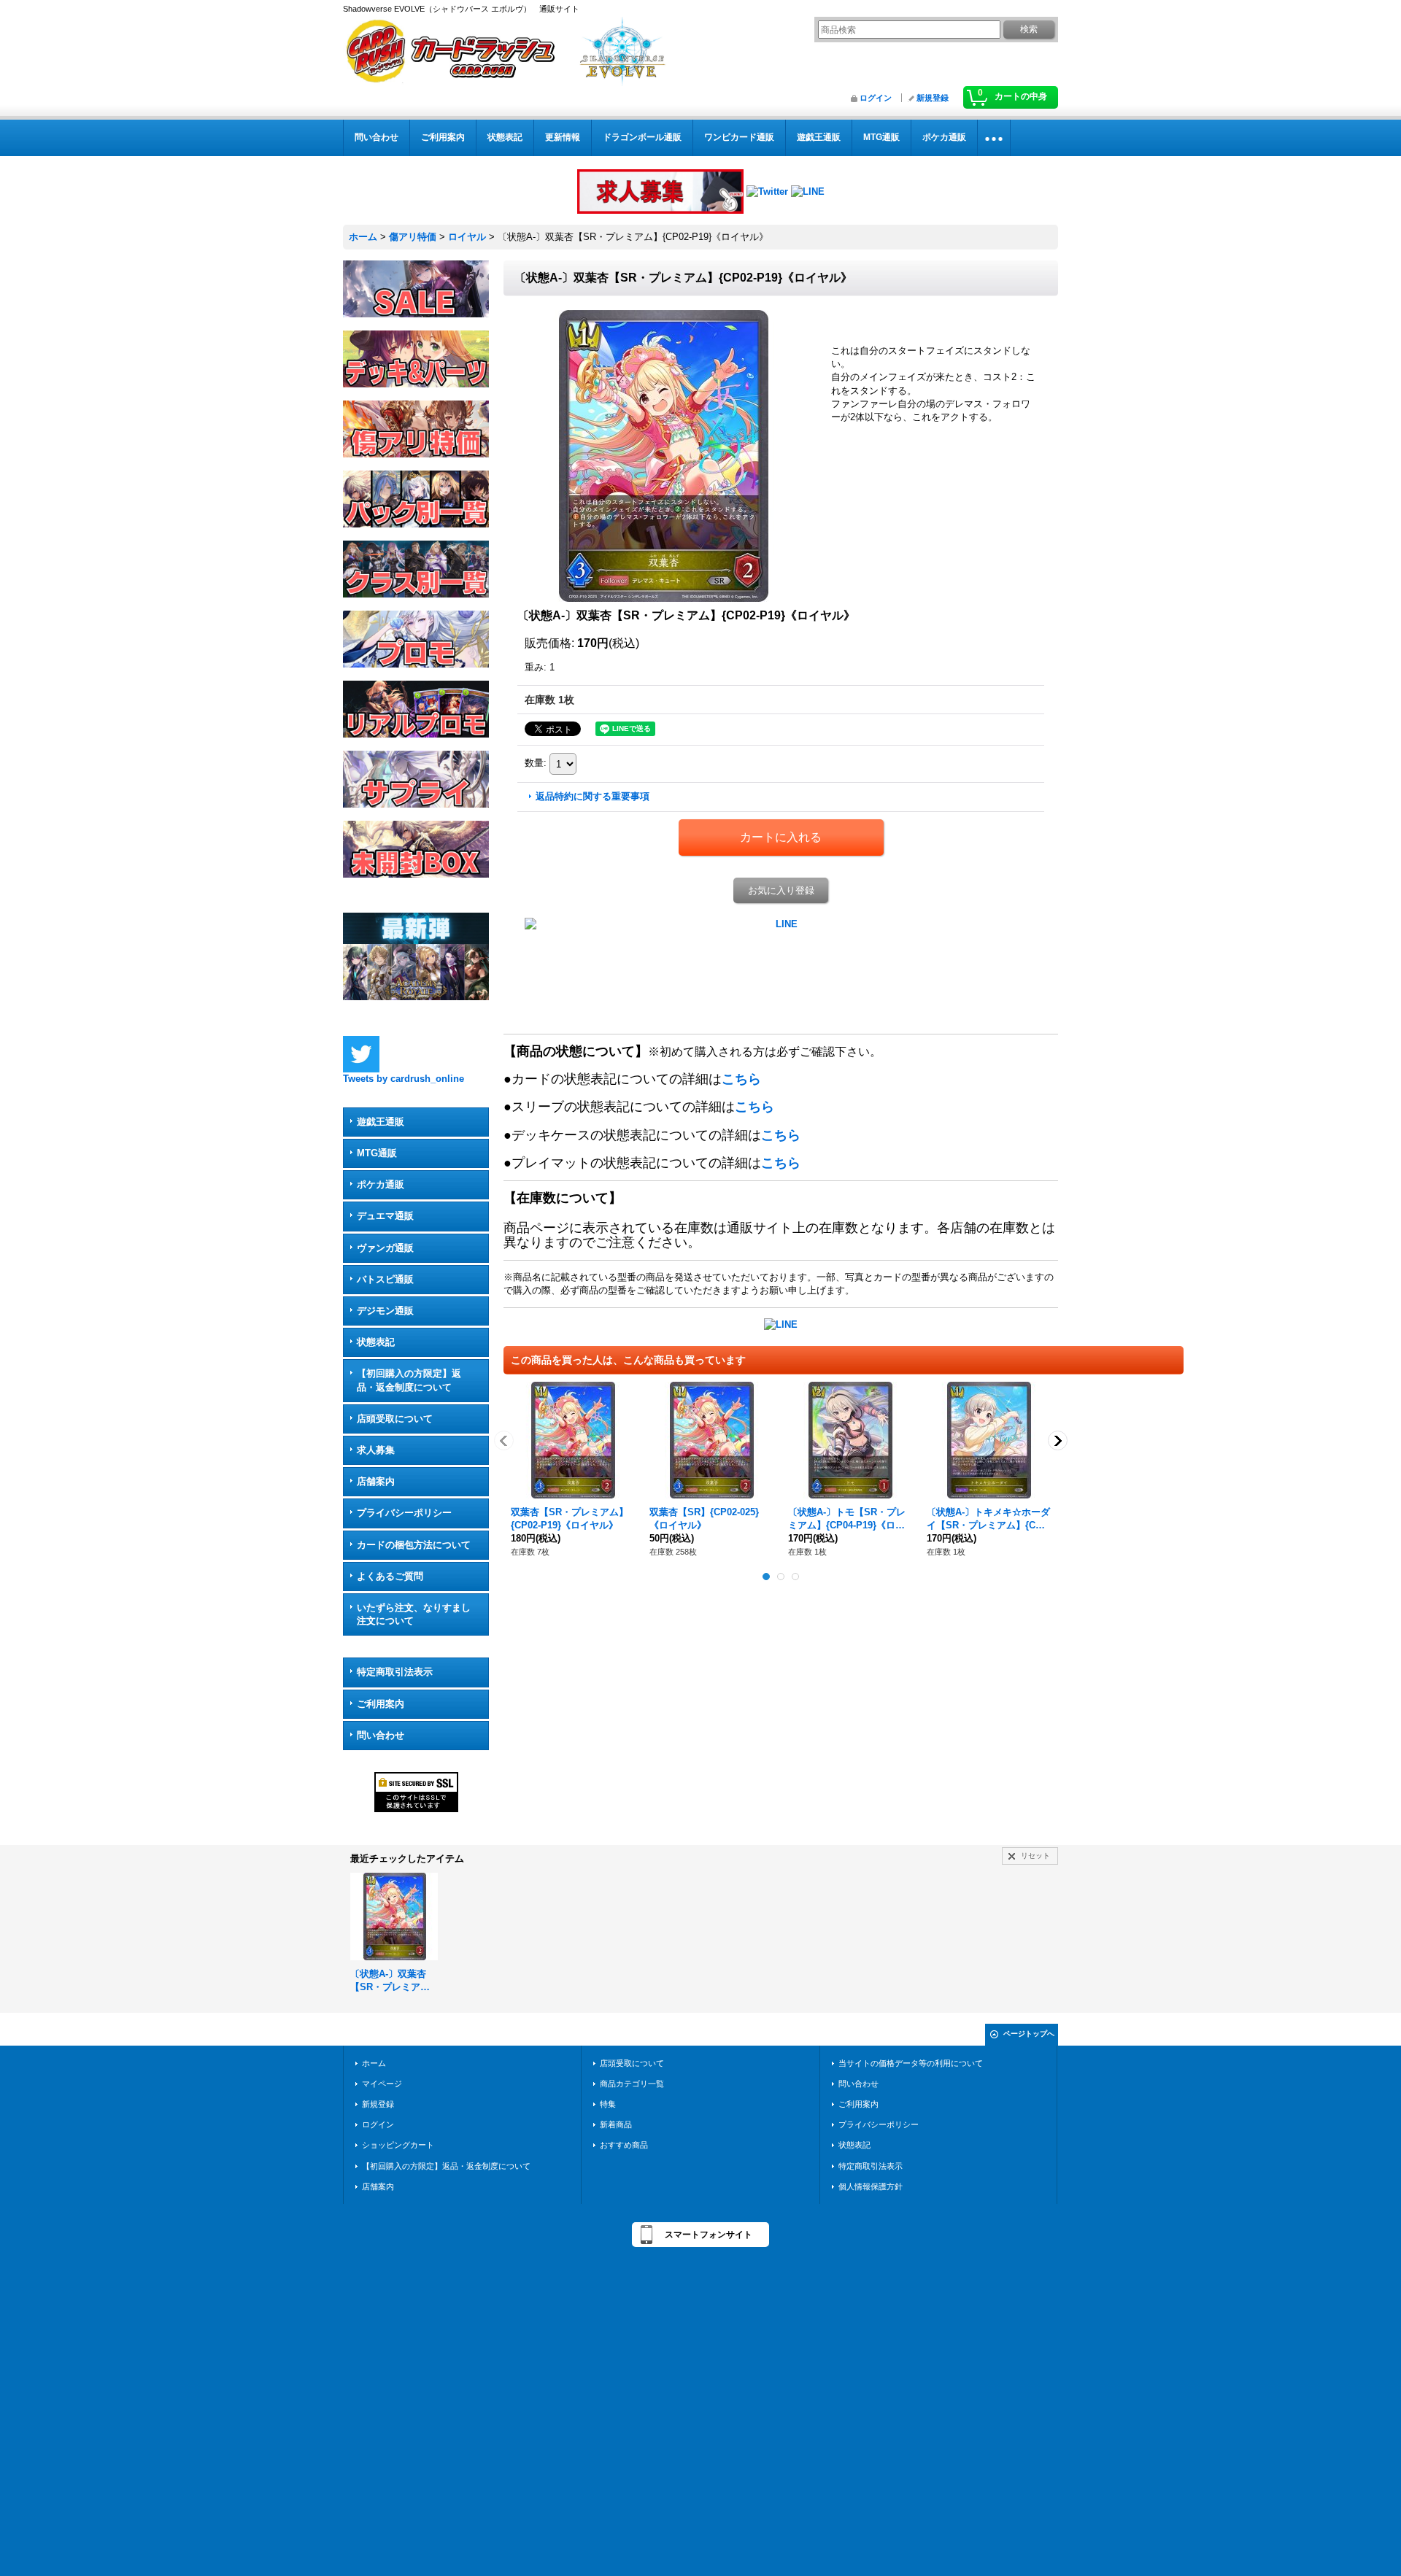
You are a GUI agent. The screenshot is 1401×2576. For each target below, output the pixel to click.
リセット (1035, 1856)
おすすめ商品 (624, 2145)
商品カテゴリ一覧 (632, 2084)
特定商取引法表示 (395, 1672)
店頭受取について (395, 1419)
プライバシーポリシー (404, 1513)
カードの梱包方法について (414, 1545)
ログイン (876, 98)
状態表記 (376, 1342)
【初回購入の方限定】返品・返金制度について (409, 1380)
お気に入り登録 (781, 890)
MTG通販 (377, 1153)
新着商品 (616, 2124)
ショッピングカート (398, 2145)
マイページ (382, 2084)
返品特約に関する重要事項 (593, 796)
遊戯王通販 (381, 1122)
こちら (741, 1079)
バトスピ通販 (385, 1279)
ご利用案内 (381, 1704)
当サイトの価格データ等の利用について (911, 2063)
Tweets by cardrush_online (404, 1079)
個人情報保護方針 (871, 2186)
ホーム (374, 2063)
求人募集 (376, 1450)
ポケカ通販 (381, 1184)
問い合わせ (381, 1735)
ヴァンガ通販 (385, 1248)
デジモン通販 (385, 1311)
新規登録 (933, 98)
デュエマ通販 (385, 1216)
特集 (608, 2104)
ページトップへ (1029, 2034)
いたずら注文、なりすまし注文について (414, 1614)
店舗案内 (376, 1481)
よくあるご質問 (390, 1576)
